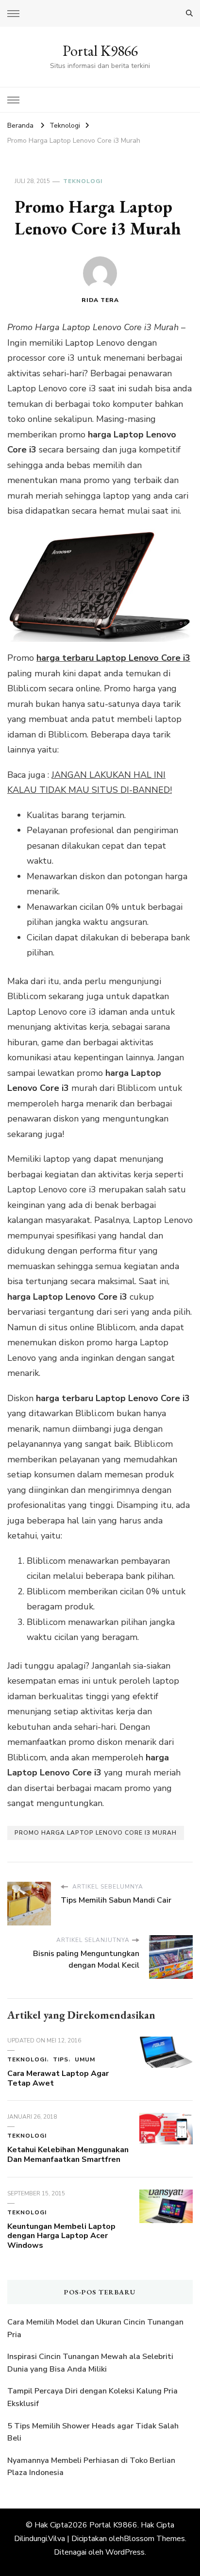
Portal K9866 (100, 51)
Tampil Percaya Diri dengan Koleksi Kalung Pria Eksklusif (92, 2397)
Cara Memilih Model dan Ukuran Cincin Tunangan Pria (95, 2328)
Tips (61, 2059)
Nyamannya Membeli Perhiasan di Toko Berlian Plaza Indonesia (91, 2467)
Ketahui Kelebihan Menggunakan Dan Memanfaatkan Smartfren (68, 2155)
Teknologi (83, 181)
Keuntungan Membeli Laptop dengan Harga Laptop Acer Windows (61, 2236)
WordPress (125, 2552)
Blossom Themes (154, 2539)
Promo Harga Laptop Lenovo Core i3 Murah (96, 1833)
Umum (85, 2059)
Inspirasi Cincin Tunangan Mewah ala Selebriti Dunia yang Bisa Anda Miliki (90, 2363)
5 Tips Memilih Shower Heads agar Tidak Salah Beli (93, 2432)
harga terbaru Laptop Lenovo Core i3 (113, 658)
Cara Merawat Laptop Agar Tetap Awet (58, 2078)
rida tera (100, 300)
